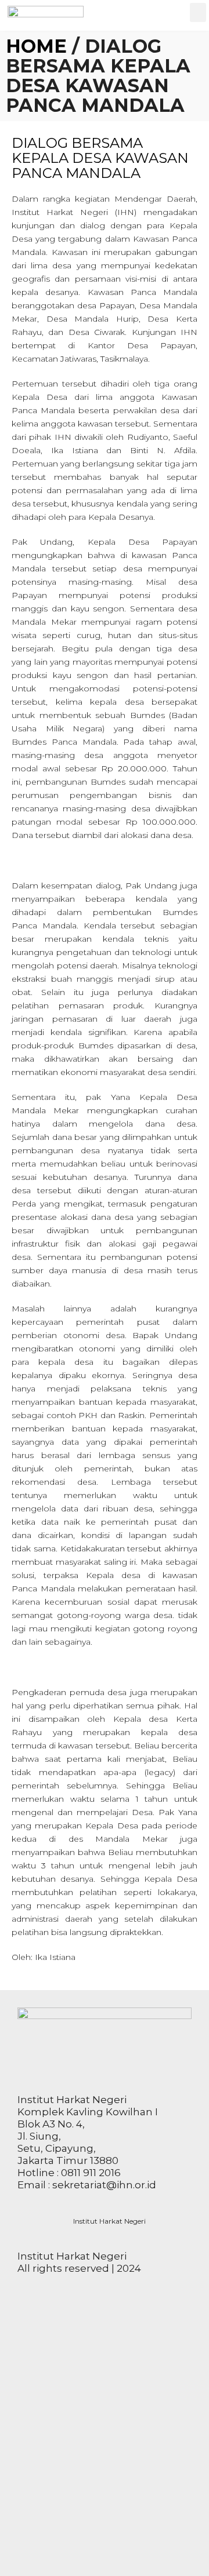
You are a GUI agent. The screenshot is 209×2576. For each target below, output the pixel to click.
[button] (198, 12)
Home (36, 46)
